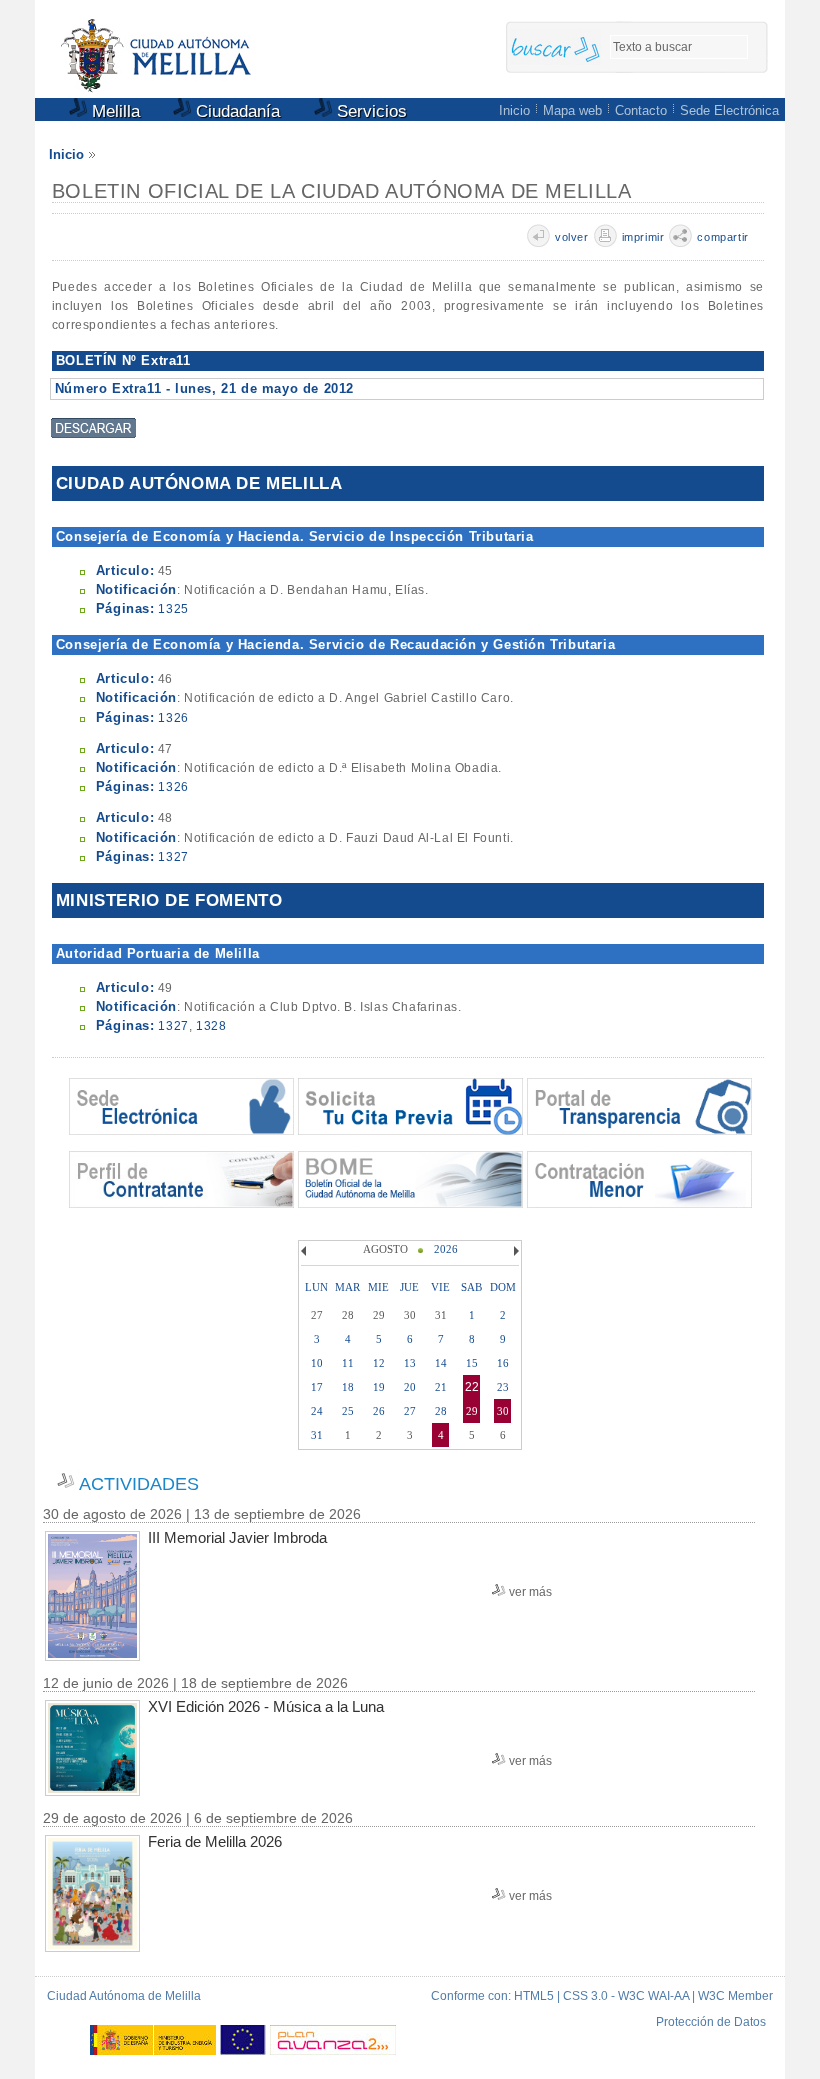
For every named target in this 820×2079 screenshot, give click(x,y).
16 (503, 1363)
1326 (173, 718)
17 (317, 1387)
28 (441, 1411)
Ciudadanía (235, 111)
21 (441, 1387)
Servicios (369, 111)
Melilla (113, 111)
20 (410, 1387)
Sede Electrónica (729, 110)
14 (441, 1363)
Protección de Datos (711, 2022)
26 (379, 1411)
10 (317, 1363)
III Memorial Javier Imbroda (237, 1537)
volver (572, 237)
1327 (173, 857)
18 (348, 1387)
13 (410, 1363)
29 (472, 1411)
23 (503, 1387)
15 (472, 1363)
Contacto (641, 110)
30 (503, 1411)
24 (317, 1411)
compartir (722, 237)
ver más (530, 1592)
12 (379, 1363)
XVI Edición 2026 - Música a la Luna (266, 1706)
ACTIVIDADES (139, 1484)
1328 (211, 1026)
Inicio (514, 110)
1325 (173, 609)
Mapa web (572, 110)
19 (379, 1387)
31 (317, 1435)
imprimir (643, 237)
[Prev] (306, 1251)
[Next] (514, 1251)
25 (348, 1411)
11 (348, 1363)
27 (410, 1411)
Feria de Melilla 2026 (215, 1841)
